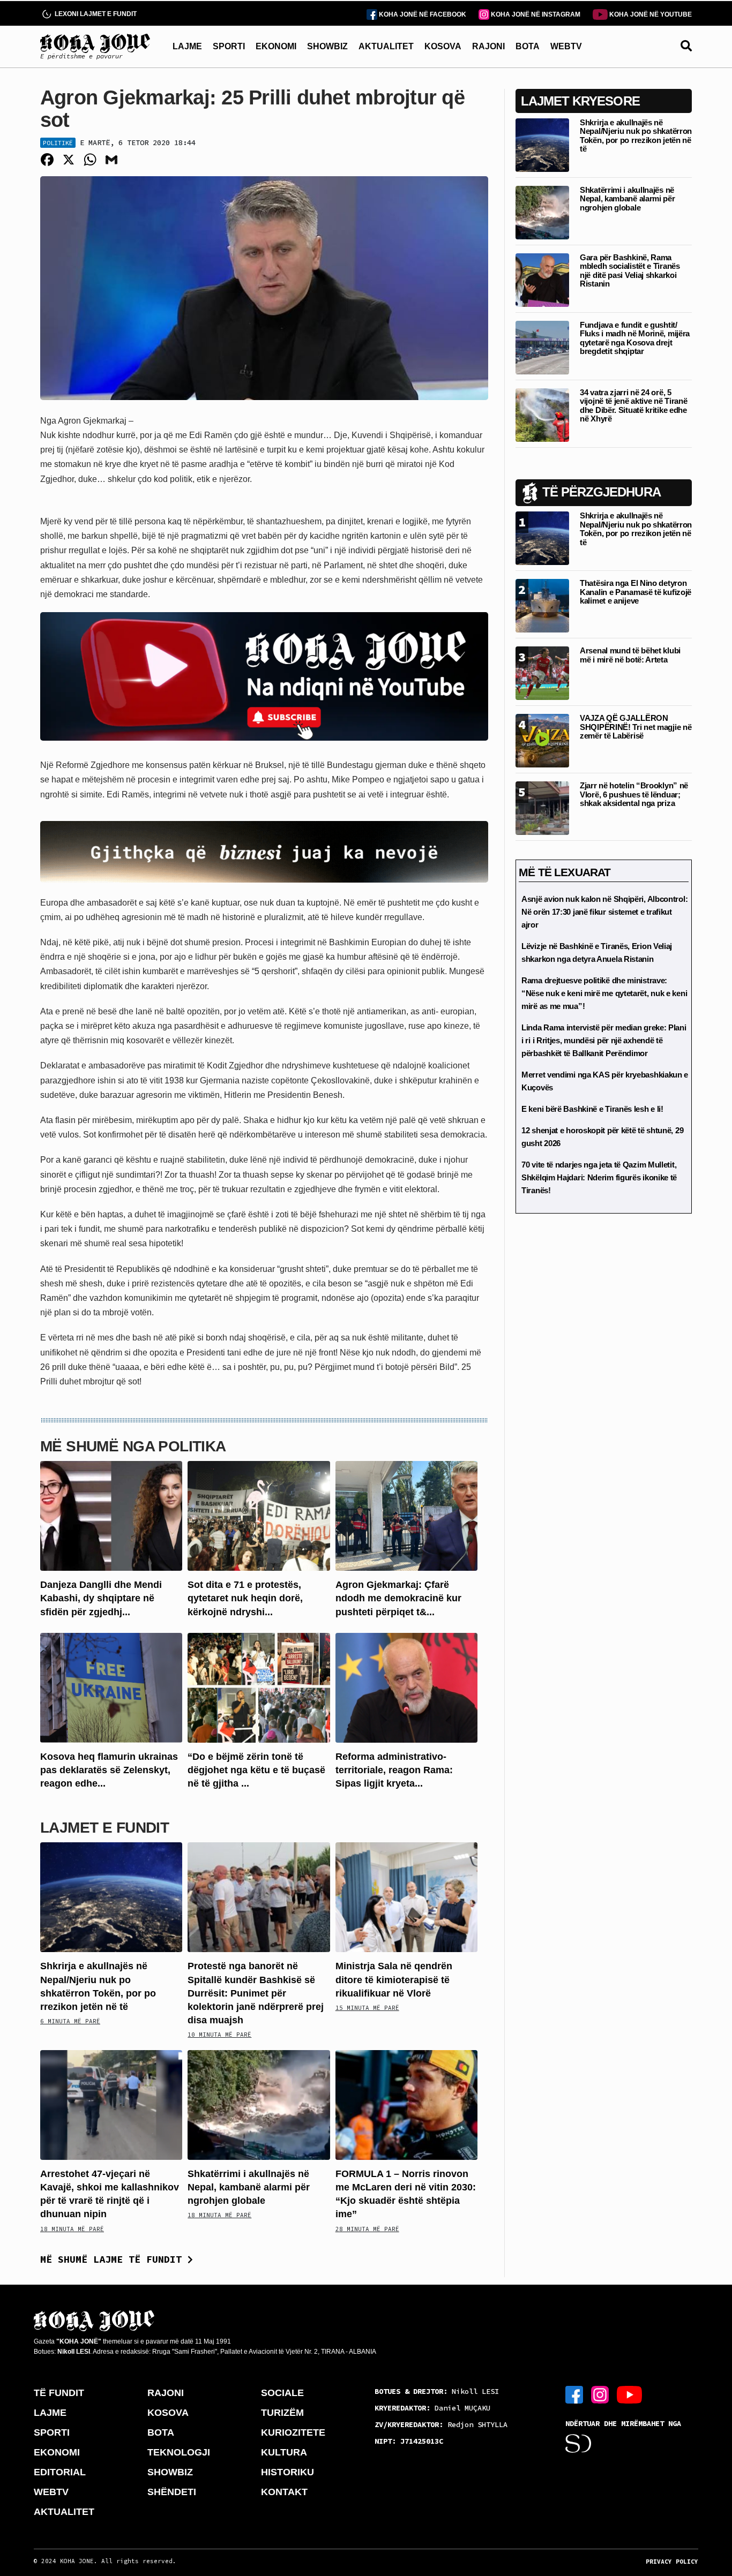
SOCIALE (282, 2393)
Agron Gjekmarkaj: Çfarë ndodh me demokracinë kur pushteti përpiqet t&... (398, 1598)
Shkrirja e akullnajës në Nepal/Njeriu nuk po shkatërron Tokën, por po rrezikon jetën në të (636, 136)
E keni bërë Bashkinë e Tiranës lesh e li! (592, 1109)
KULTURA (284, 2452)
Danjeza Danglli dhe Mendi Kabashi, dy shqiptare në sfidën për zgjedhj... (101, 1598)
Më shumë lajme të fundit (114, 2259)
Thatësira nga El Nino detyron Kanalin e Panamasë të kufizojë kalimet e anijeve (636, 592)
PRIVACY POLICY (672, 2562)
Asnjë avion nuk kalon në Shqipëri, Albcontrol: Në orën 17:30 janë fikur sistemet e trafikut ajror (604, 912)
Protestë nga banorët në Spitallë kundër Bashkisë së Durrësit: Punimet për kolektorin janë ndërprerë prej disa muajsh (256, 1993)
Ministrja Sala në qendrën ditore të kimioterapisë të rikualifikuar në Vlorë (394, 1979)
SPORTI (229, 46)
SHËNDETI (172, 2492)
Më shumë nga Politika (133, 1446)
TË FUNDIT (59, 2393)
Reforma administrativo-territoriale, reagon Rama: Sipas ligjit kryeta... (394, 1770)
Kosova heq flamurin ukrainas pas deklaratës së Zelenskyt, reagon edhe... (109, 1770)
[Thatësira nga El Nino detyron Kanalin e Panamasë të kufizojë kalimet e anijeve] (542, 605)
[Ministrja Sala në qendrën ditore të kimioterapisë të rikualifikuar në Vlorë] (406, 1897)
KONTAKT (284, 2492)
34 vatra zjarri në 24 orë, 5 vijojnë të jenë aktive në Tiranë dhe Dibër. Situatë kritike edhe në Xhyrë (633, 406)
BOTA (528, 46)
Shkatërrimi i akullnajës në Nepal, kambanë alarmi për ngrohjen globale (249, 2187)
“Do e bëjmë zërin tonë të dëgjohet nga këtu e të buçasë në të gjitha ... (256, 1770)
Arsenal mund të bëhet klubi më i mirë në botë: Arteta (630, 655)
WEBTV (566, 46)
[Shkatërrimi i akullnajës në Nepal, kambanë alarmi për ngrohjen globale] (259, 2104)
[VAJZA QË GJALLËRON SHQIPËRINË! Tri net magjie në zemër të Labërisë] (542, 740)
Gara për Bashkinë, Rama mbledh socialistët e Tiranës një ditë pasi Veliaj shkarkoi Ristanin (630, 271)
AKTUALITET (386, 46)
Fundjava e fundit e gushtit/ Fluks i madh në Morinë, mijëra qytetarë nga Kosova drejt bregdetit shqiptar (635, 338)
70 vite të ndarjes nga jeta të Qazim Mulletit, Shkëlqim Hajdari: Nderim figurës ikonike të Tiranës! (599, 1177)
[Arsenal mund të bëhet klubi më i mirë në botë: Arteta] (542, 672)
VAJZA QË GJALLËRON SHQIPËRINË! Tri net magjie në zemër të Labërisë (636, 727)
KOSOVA (443, 46)
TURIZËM (282, 2413)
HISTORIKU (287, 2472)
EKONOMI (276, 46)
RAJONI (488, 46)
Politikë (58, 143)
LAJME (187, 46)
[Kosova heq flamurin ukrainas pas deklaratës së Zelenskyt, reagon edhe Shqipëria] (111, 1687)
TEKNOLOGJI (179, 2452)
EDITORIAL (60, 2472)
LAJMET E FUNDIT (104, 1828)
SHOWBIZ (327, 46)
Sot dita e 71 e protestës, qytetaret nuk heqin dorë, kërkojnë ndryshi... (245, 1598)
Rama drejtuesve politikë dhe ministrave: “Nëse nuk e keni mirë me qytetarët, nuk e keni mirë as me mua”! (604, 993)
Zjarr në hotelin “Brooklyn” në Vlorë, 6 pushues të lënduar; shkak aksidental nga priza (634, 794)
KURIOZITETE (293, 2432)
